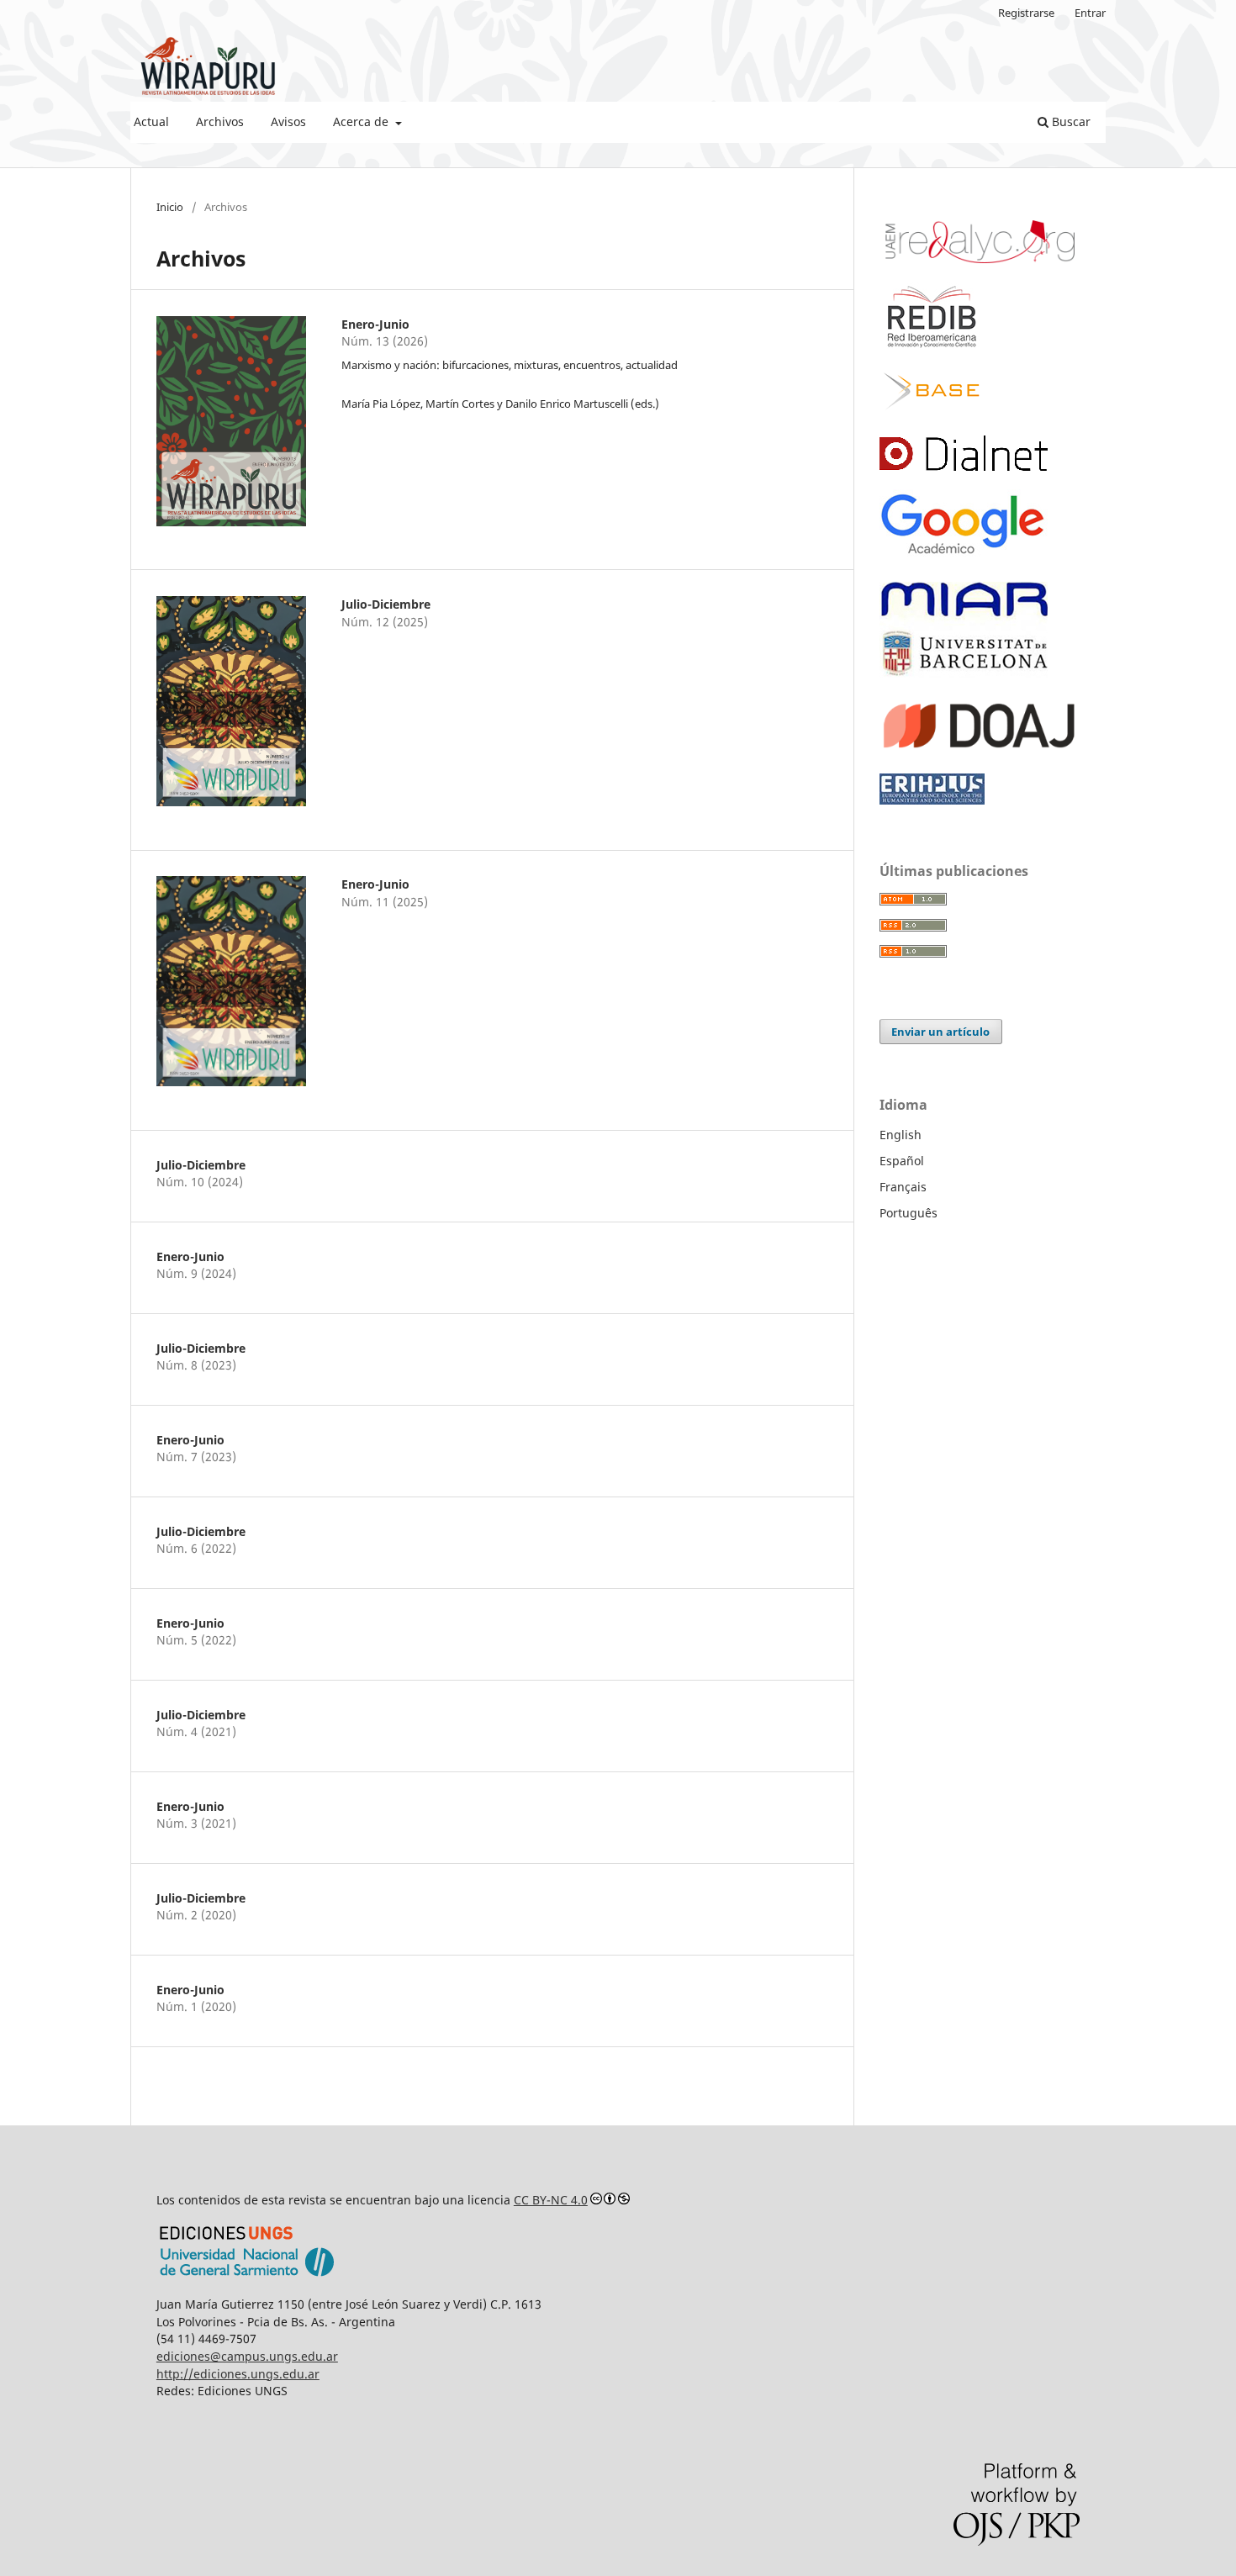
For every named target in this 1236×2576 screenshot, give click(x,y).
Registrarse (1026, 13)
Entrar (1090, 13)
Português (909, 1213)
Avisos (288, 121)
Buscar (1070, 121)
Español (902, 1161)
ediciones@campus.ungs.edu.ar (247, 2356)
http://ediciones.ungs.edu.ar (238, 2374)
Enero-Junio (375, 324)
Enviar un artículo (940, 1032)
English (901, 1135)
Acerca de (362, 121)
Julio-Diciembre (386, 604)
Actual (151, 121)
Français (903, 1187)
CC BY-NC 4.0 (551, 2200)
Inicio (170, 207)
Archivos (220, 121)
